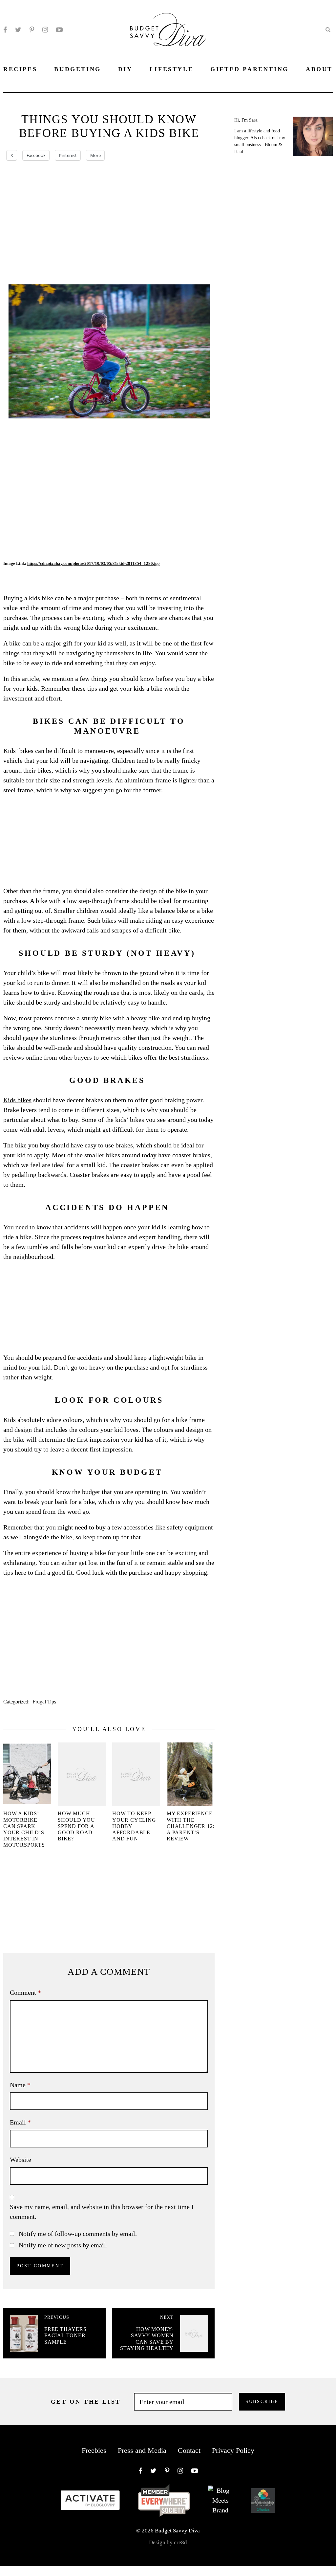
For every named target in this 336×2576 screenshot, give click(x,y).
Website (21, 2160)
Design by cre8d (168, 2542)
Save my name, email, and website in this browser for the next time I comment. (102, 2212)
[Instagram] (45, 30)
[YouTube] (59, 30)
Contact (189, 2450)
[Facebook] (5, 30)
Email (20, 2122)
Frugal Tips (44, 1702)
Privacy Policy (233, 2450)
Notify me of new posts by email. (63, 2245)
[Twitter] (18, 30)
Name (20, 2085)
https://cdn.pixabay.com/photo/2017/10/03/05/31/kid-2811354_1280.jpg (94, 563)
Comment (25, 1992)
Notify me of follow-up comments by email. (78, 2234)
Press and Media (142, 2450)
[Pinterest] (32, 30)
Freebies (94, 2450)
